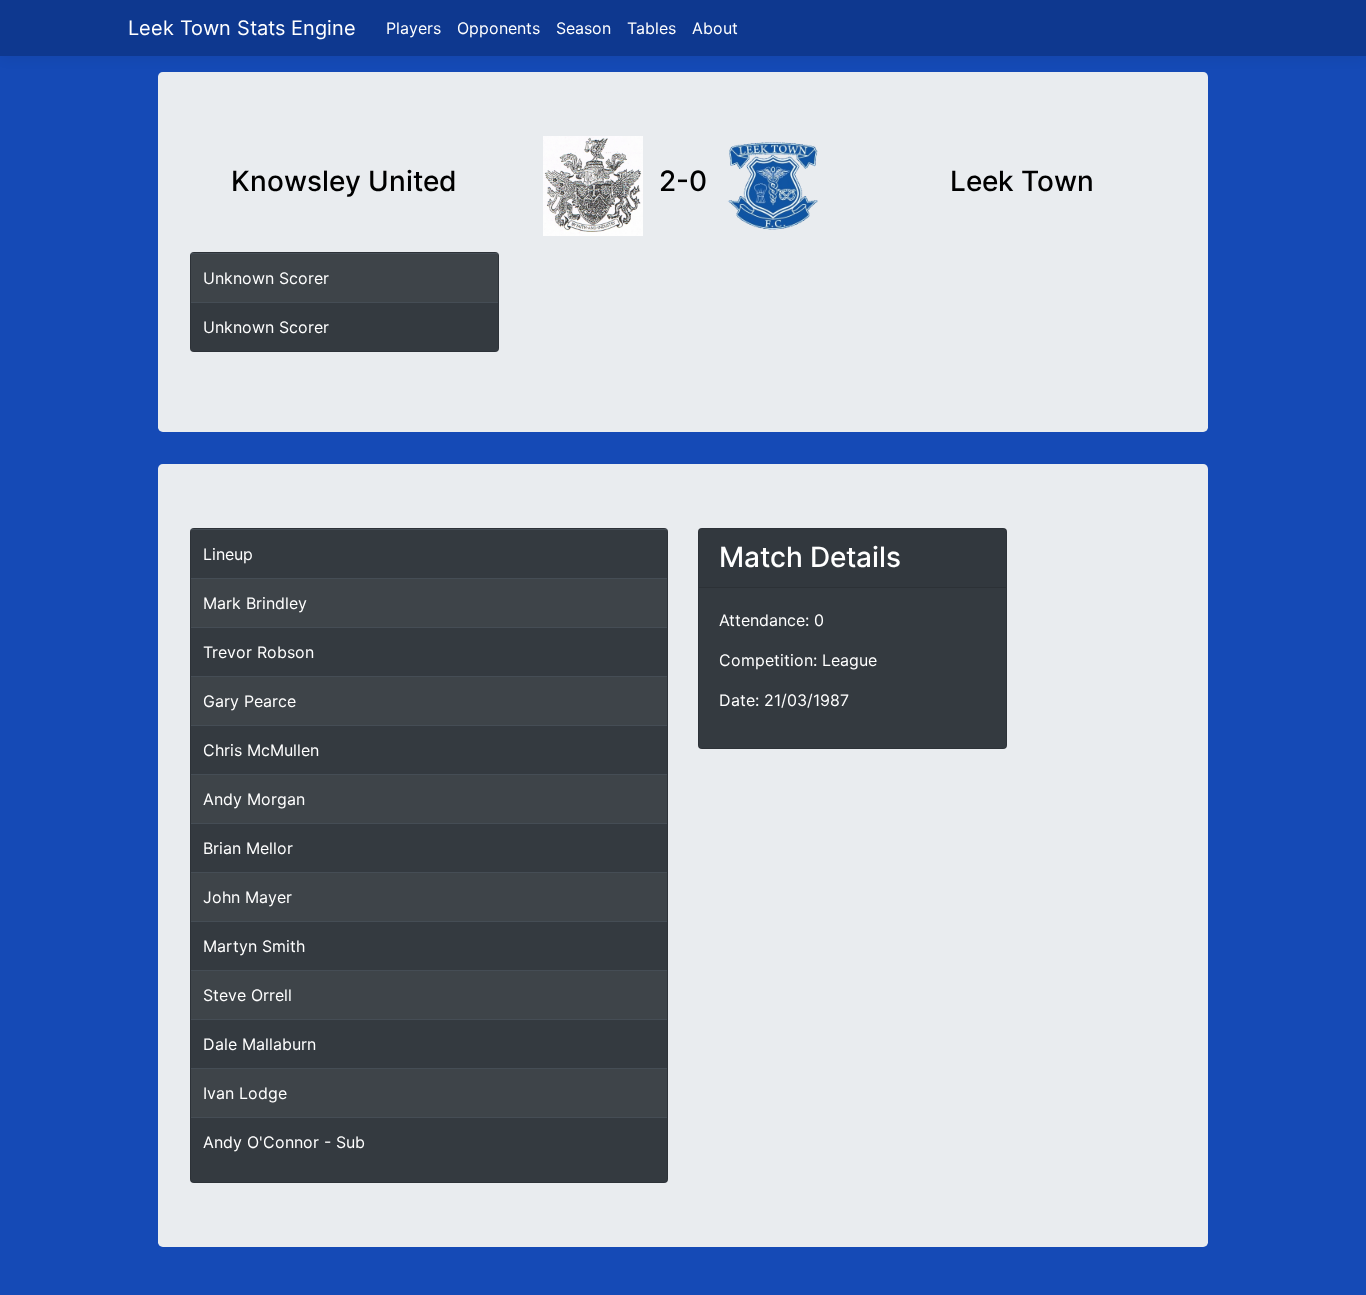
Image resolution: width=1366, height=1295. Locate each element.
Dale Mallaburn (259, 1044)
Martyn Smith (254, 946)
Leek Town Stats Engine (245, 28)
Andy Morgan (254, 799)
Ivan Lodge (245, 1093)
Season (583, 28)
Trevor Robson (258, 652)
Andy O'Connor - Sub (284, 1142)
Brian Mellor (248, 848)
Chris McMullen (261, 750)
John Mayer (247, 897)
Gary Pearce (249, 701)
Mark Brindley (255, 603)
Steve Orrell (247, 995)
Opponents (498, 28)
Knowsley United (344, 181)
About (715, 28)
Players (413, 28)
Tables (651, 28)
